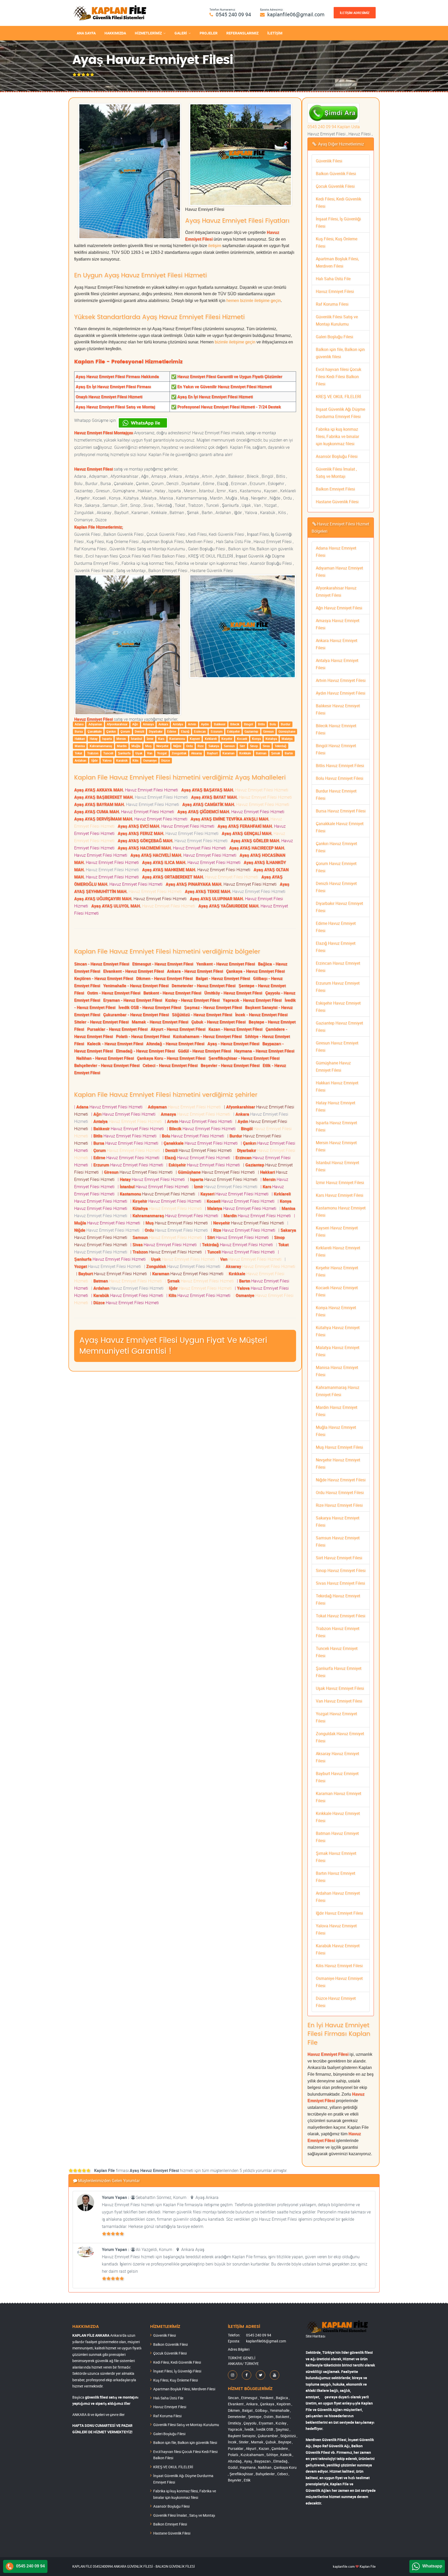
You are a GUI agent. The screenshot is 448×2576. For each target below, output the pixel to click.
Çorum (125, 731)
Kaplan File (368, 2566)
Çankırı (111, 731)
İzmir (150, 739)
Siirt (242, 746)
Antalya (178, 724)
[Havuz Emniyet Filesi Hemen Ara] (333, 107)
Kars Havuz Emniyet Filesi (339, 1195)
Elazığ (185, 731)
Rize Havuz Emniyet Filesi (339, 1505)
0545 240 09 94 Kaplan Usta (334, 127)
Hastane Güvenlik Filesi (337, 502)
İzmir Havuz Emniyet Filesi (340, 1182)
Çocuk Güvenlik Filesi (335, 186)
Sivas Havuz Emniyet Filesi (340, 1583)
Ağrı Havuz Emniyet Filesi (339, 608)
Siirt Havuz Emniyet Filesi (339, 1558)
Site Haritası (316, 2336)
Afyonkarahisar (117, 724)
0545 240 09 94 (233, 14)
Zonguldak (179, 753)
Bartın (289, 753)
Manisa (80, 746)
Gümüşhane (287, 731)
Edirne (172, 731)
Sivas (266, 746)
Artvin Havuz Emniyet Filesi (341, 680)
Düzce (166, 760)
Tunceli (108, 753)
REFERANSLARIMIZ (242, 33)
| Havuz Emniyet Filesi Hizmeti (109, 1107)
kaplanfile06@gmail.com (296, 14)
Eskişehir (233, 731)
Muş (148, 746)
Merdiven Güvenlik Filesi (326, 2440)
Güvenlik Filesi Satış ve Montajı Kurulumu (186, 2425)
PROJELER (209, 33)
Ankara (163, 724)
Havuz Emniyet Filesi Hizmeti (127, 790)
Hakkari (80, 739)
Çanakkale (95, 731)
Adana (79, 724)
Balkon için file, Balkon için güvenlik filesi (185, 2442)
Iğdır (94, 760)
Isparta (107, 739)
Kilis (135, 760)
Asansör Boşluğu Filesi (337, 456)
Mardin (122, 746)
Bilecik (235, 724)
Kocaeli (242, 739)
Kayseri (195, 739)
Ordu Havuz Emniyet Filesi (340, 1492)
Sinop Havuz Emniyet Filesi (341, 1570)
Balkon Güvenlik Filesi (336, 174)
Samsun (229, 746)
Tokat (78, 753)
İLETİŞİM (275, 33)
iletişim (215, 246)
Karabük (122, 760)
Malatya (287, 739)
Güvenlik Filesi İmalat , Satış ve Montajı (184, 2515)
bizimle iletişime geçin (235, 342)
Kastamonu (177, 739)
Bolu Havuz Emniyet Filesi (339, 778)
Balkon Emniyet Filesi (335, 489)
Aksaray (197, 753)
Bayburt (212, 753)
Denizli (139, 731)
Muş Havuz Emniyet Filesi (339, 1447)
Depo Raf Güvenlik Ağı (331, 2446)
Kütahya (271, 739)
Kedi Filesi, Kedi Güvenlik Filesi (177, 2362)
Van (150, 753)
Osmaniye (150, 760)
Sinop (254, 746)
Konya (256, 739)
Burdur (286, 724)
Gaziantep (251, 731)
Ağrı (135, 724)
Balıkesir (220, 724)
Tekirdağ (280, 746)
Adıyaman (95, 724)
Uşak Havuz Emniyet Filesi (340, 1688)
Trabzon (93, 753)
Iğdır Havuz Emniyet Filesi (339, 1913)
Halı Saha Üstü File (333, 279)
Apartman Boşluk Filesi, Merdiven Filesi (184, 2389)
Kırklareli (211, 739)
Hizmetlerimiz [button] (148, 33)
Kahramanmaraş (101, 746)
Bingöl (248, 724)
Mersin (121, 739)
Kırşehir (227, 739)
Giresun (268, 731)
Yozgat (162, 753)
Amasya (148, 724)
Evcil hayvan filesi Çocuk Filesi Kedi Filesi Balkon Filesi (338, 377)
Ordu (190, 746)
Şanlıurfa (124, 753)
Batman (261, 753)
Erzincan (200, 731)
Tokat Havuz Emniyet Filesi (341, 1616)
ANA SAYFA (86, 33)
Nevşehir (162, 746)
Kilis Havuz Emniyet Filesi (339, 1966)
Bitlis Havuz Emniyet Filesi (340, 766)
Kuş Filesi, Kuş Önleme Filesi (176, 2380)
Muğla (136, 746)
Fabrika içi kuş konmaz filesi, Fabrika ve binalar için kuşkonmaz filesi (337, 436)
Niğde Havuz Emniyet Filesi (341, 1480)
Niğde (177, 746)
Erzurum (217, 731)
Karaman (229, 753)
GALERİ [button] (181, 33)
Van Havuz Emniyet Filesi (339, 1701)
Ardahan (80, 760)
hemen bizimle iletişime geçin (254, 301)
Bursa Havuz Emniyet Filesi (341, 811)
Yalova (107, 760)
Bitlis (261, 724)
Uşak (139, 753)
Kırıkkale (245, 753)
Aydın (205, 724)
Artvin (192, 724)
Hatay (94, 739)
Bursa (79, 731)
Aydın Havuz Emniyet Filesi (341, 693)
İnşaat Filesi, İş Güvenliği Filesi (177, 2371)
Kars (161, 739)
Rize (201, 746)
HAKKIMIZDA (115, 33)
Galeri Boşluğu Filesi (334, 337)
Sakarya (214, 746)
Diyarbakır (156, 731)
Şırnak (276, 753)
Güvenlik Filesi (329, 161)
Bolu (273, 724)
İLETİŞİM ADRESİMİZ (355, 13)
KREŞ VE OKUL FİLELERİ (338, 396)
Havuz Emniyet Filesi (335, 291)
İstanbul (136, 739)
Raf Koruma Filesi (332, 304)
